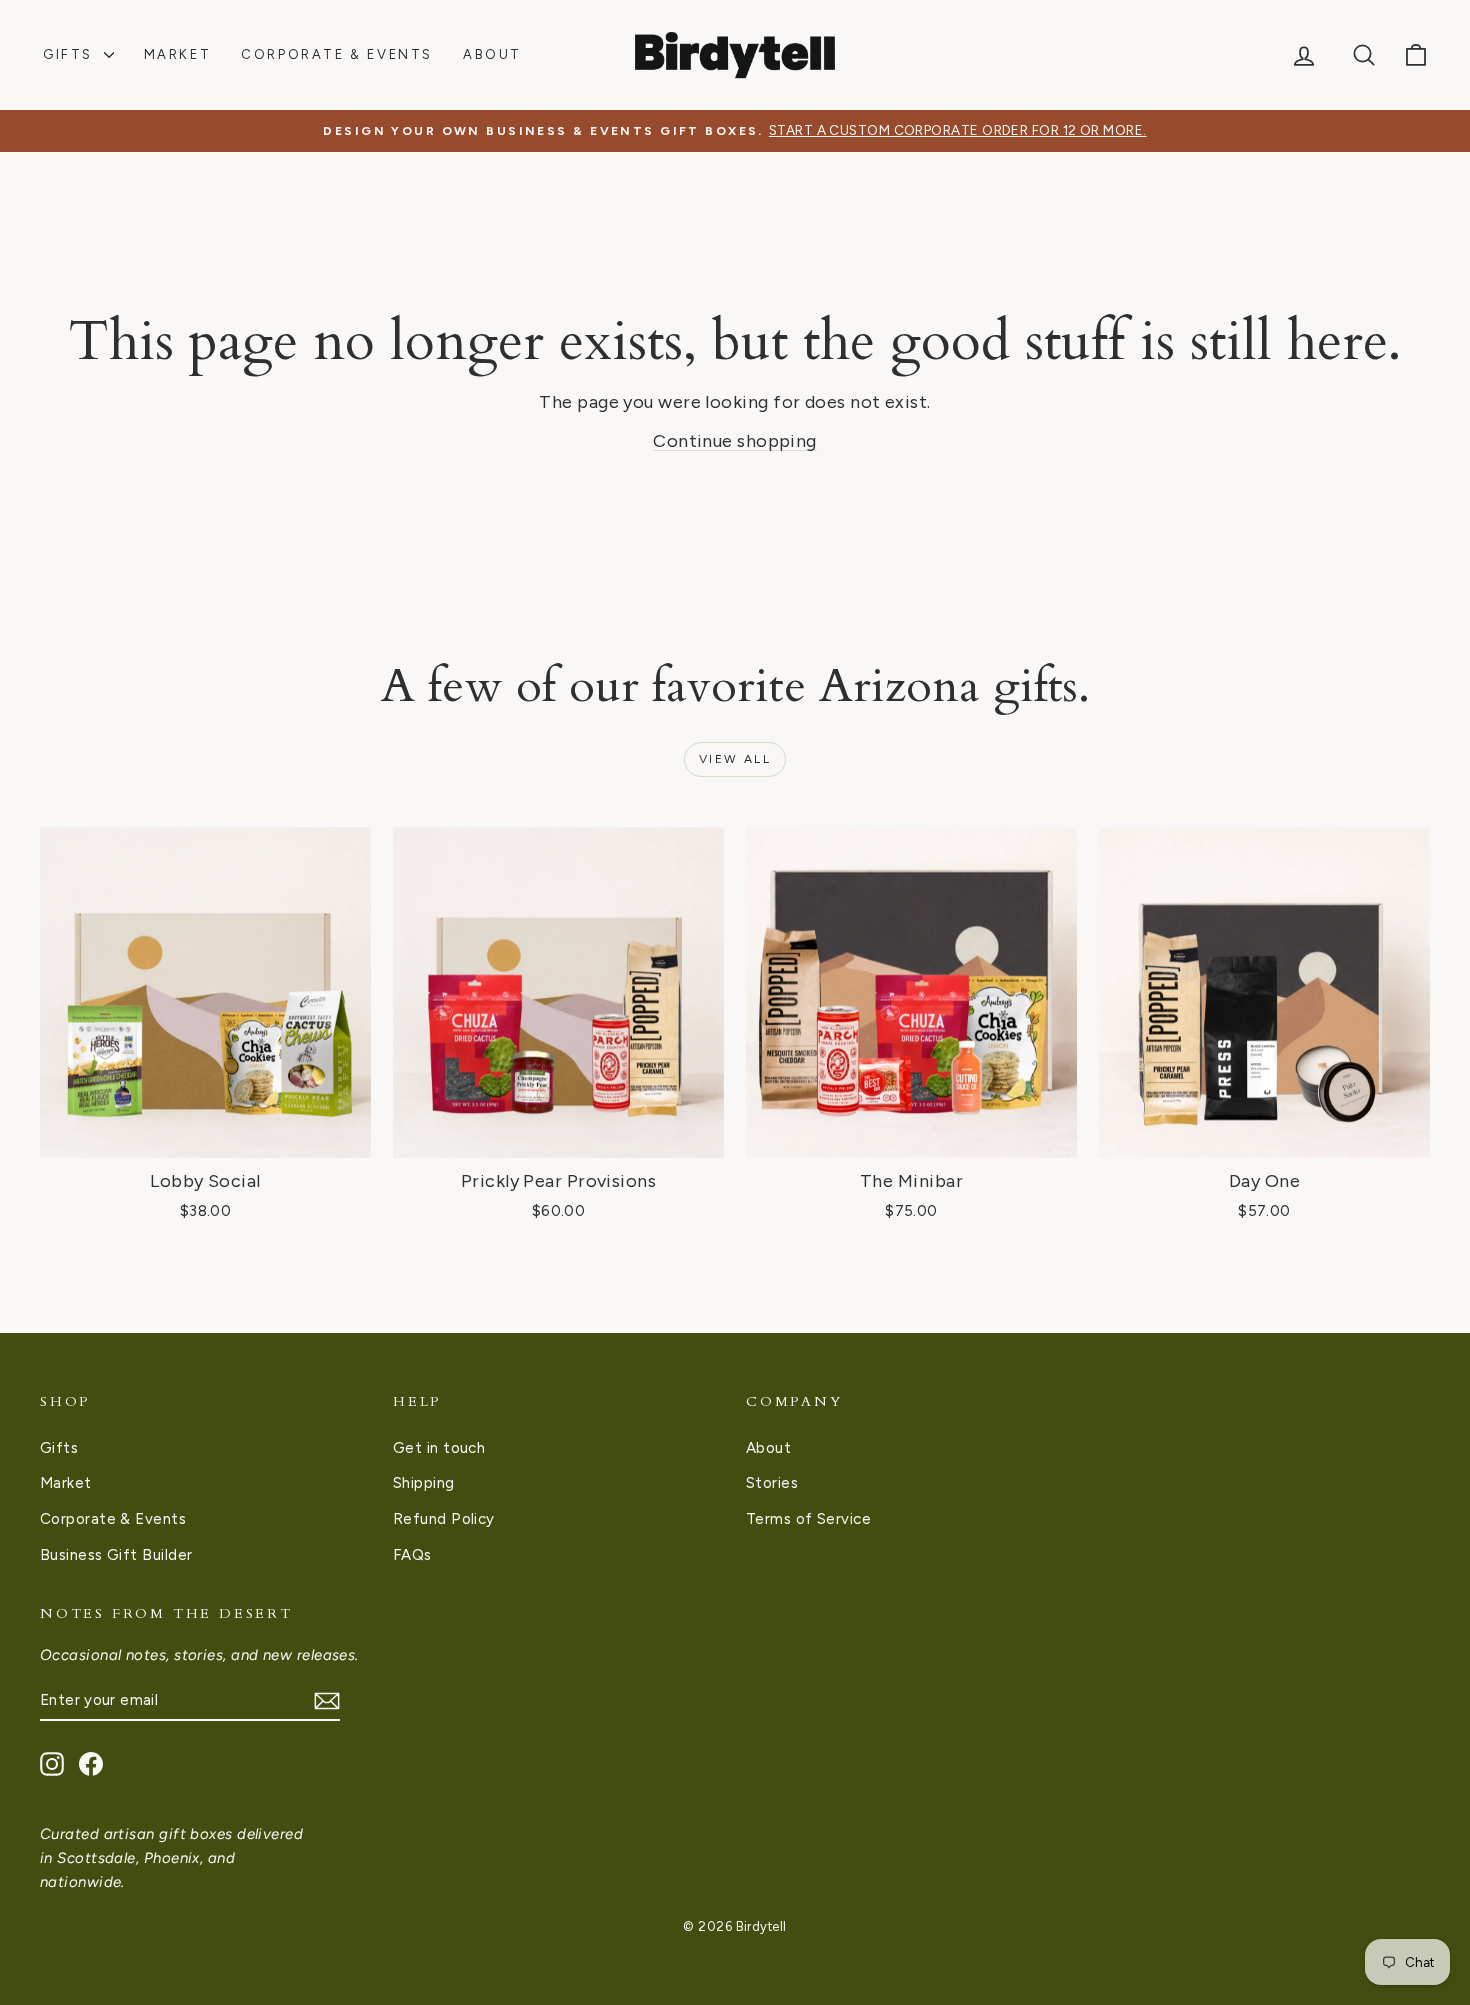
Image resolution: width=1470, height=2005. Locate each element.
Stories (772, 1483)
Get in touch (439, 1448)
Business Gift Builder (116, 1555)
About (492, 54)
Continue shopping (735, 441)
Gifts (71, 54)
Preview (205, 1136)
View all (735, 759)
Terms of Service (808, 1519)
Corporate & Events (337, 54)
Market (178, 54)
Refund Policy (444, 1519)
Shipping (424, 1483)
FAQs (412, 1555)
